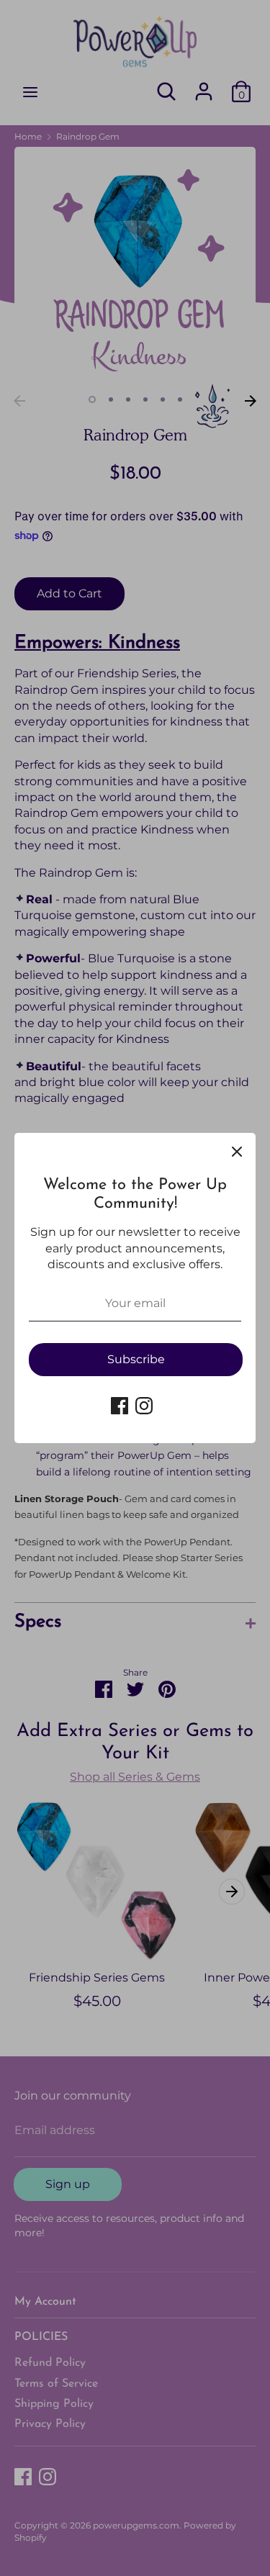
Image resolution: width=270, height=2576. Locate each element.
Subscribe (136, 1359)
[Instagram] (144, 1406)
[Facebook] (120, 1406)
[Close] (237, 1152)
